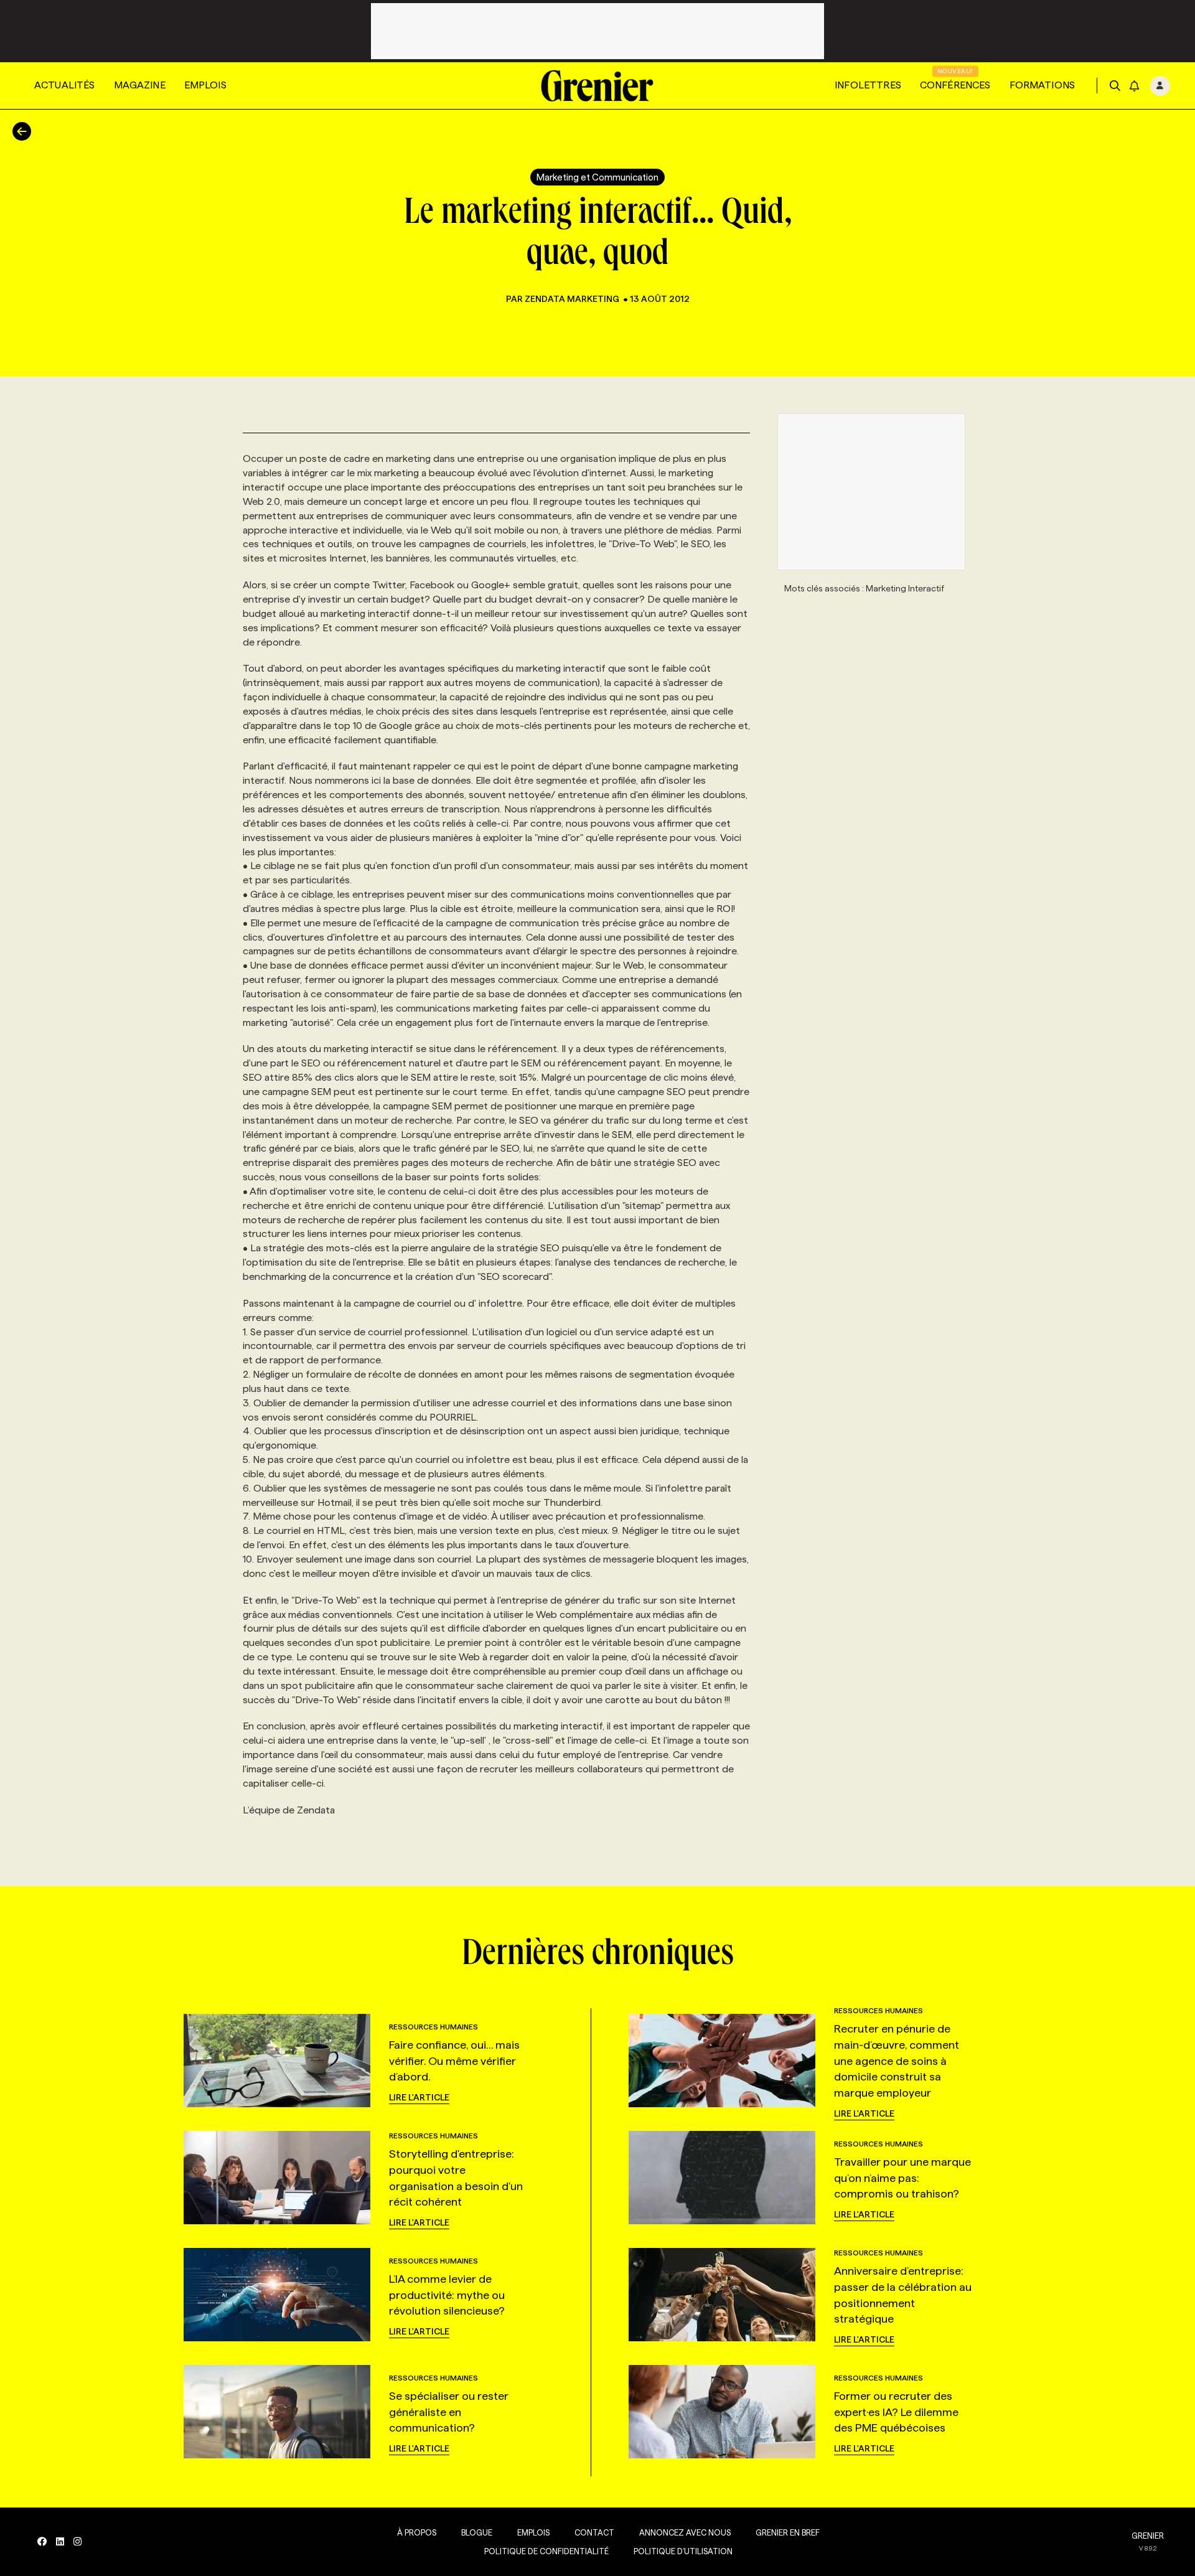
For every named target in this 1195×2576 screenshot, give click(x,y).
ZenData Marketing (572, 299)
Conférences (955, 85)
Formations (1043, 85)
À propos (417, 2532)
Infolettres (868, 85)
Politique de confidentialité (546, 2551)
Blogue (477, 2532)
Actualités (65, 85)
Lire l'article (419, 2097)
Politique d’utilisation (683, 2551)
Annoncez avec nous (685, 2532)
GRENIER (1148, 2536)
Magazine (140, 85)
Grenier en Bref (788, 2532)
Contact (594, 2532)
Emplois (205, 85)
